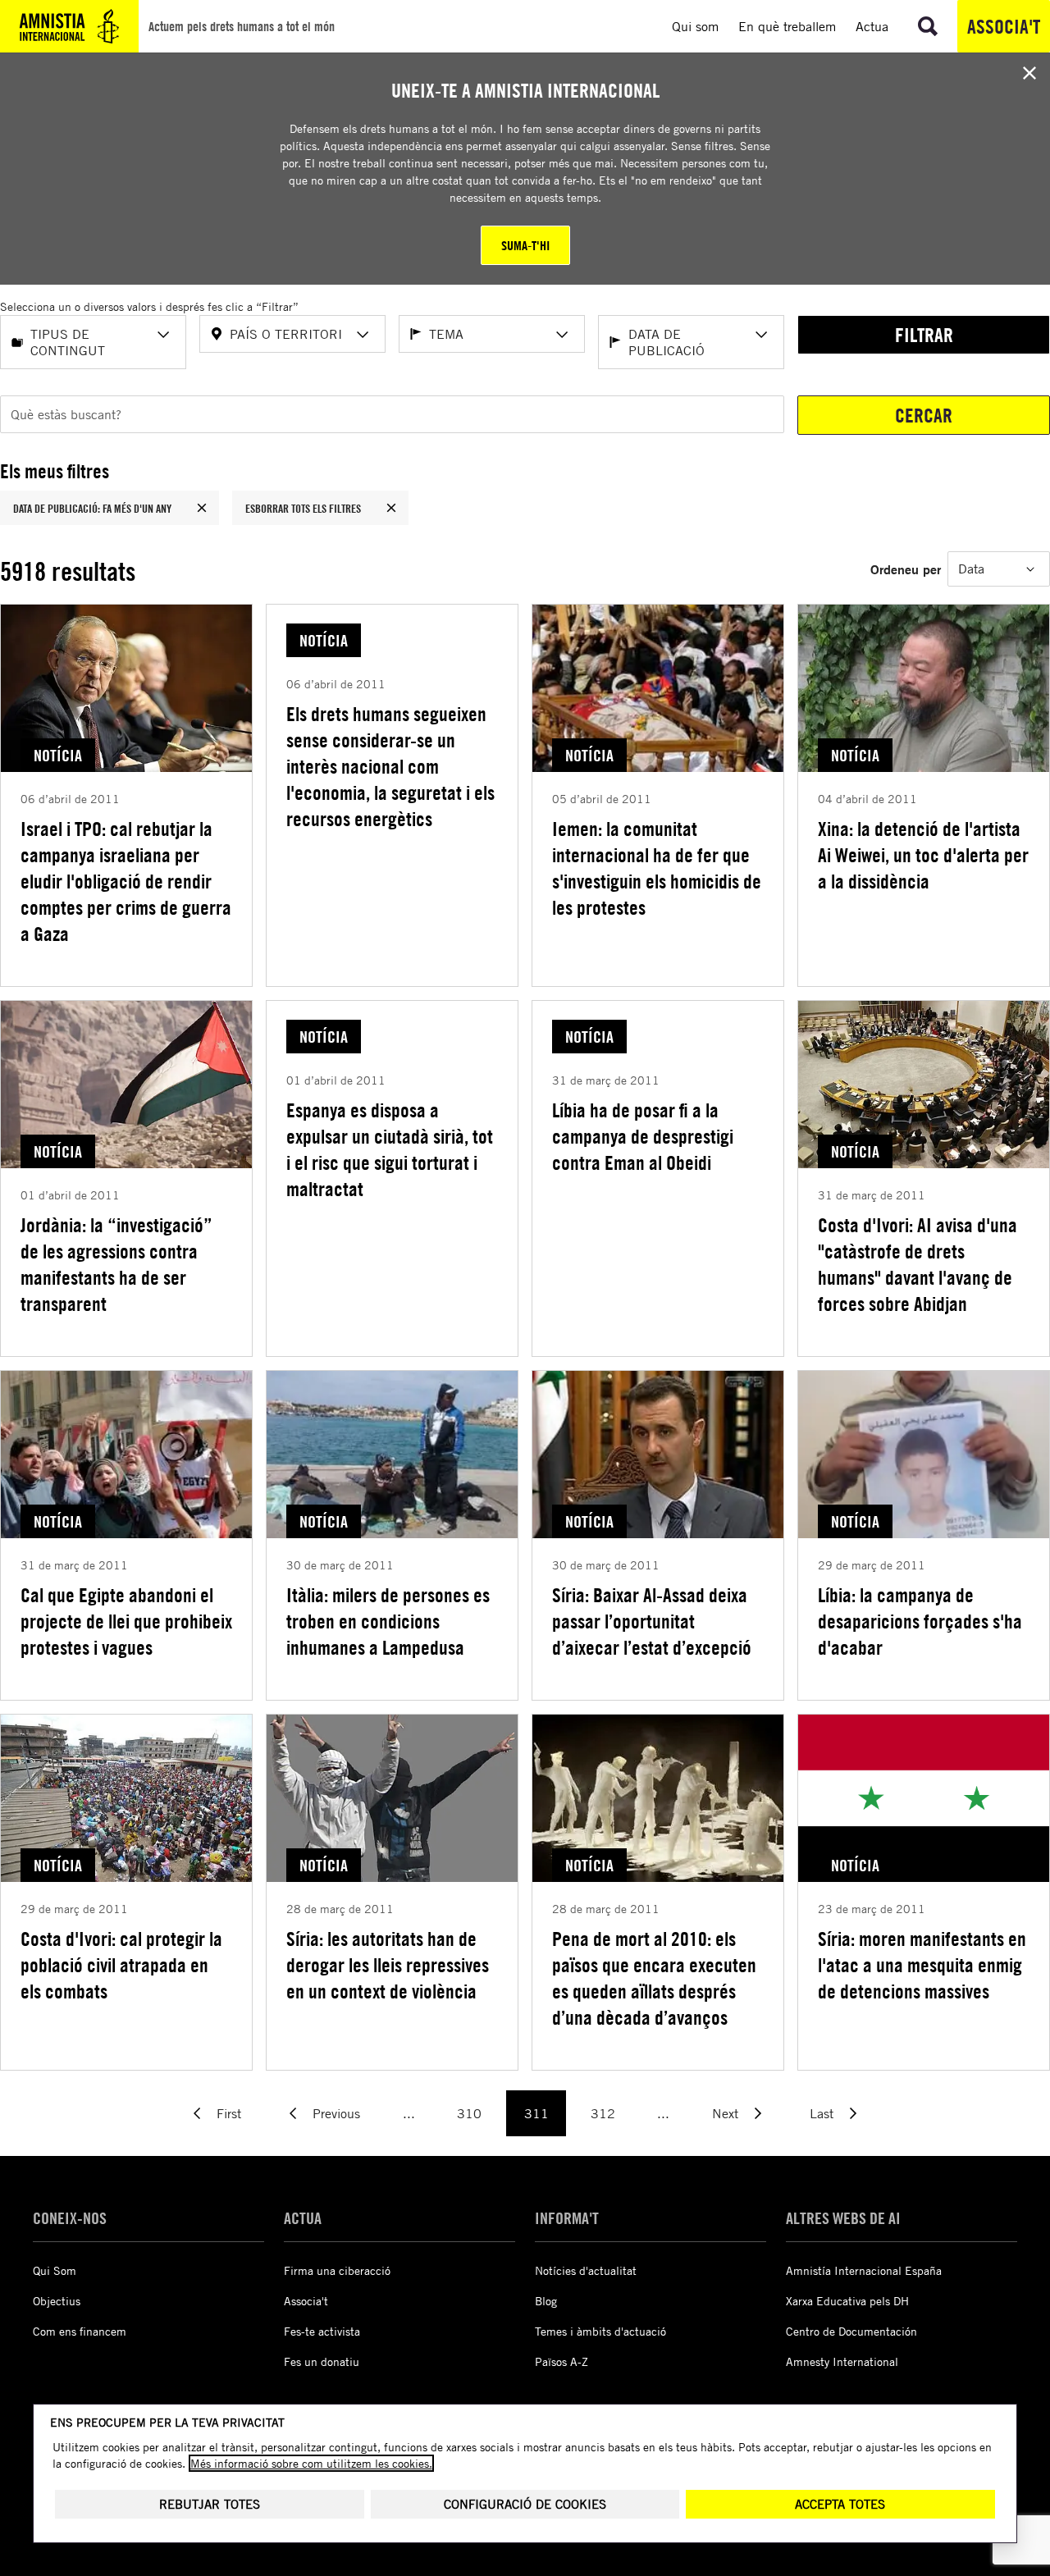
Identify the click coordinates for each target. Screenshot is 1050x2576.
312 (603, 2113)
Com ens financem (80, 2331)
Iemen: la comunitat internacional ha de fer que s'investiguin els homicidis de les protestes (657, 868)
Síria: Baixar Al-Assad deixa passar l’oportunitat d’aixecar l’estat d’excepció (652, 1621)
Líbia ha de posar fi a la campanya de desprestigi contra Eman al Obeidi (643, 1136)
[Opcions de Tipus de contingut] (163, 335)
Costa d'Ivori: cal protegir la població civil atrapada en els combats (121, 1965)
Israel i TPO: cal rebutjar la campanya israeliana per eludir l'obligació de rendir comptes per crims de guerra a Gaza (126, 881)
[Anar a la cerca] (928, 26)
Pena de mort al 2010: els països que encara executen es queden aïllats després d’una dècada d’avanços (654, 1978)
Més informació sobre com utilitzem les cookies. (311, 2463)
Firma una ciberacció (337, 2270)
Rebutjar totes (210, 2504)
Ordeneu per (906, 569)
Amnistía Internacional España (864, 2270)
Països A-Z (562, 2361)
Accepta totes (840, 2504)
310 (469, 2113)
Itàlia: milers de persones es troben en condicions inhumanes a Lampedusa (388, 1621)
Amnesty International (842, 2361)
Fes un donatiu (322, 2361)
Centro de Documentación (851, 2331)
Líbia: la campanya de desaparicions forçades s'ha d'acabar (920, 1621)
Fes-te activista (322, 2331)
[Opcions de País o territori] (363, 335)
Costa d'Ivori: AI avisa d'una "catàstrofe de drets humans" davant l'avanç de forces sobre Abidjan (918, 1264)
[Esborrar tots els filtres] (391, 508)
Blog (546, 2301)
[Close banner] (1029, 73)
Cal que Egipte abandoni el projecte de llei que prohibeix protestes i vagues (126, 1621)
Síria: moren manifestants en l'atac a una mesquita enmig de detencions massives (922, 1965)
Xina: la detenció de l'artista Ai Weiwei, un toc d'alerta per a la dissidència (923, 855)
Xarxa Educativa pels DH (847, 2301)
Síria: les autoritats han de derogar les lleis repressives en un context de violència (388, 1965)
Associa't (1004, 26)
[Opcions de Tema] (562, 335)
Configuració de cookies (525, 2504)
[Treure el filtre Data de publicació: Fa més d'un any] (202, 508)
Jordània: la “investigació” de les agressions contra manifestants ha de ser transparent (116, 1264)
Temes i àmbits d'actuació (600, 2331)
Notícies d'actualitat (586, 2270)
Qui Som (55, 2270)
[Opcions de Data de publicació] (761, 335)
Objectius (57, 2301)
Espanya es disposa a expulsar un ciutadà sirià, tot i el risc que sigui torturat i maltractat (390, 1149)
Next (725, 2113)
